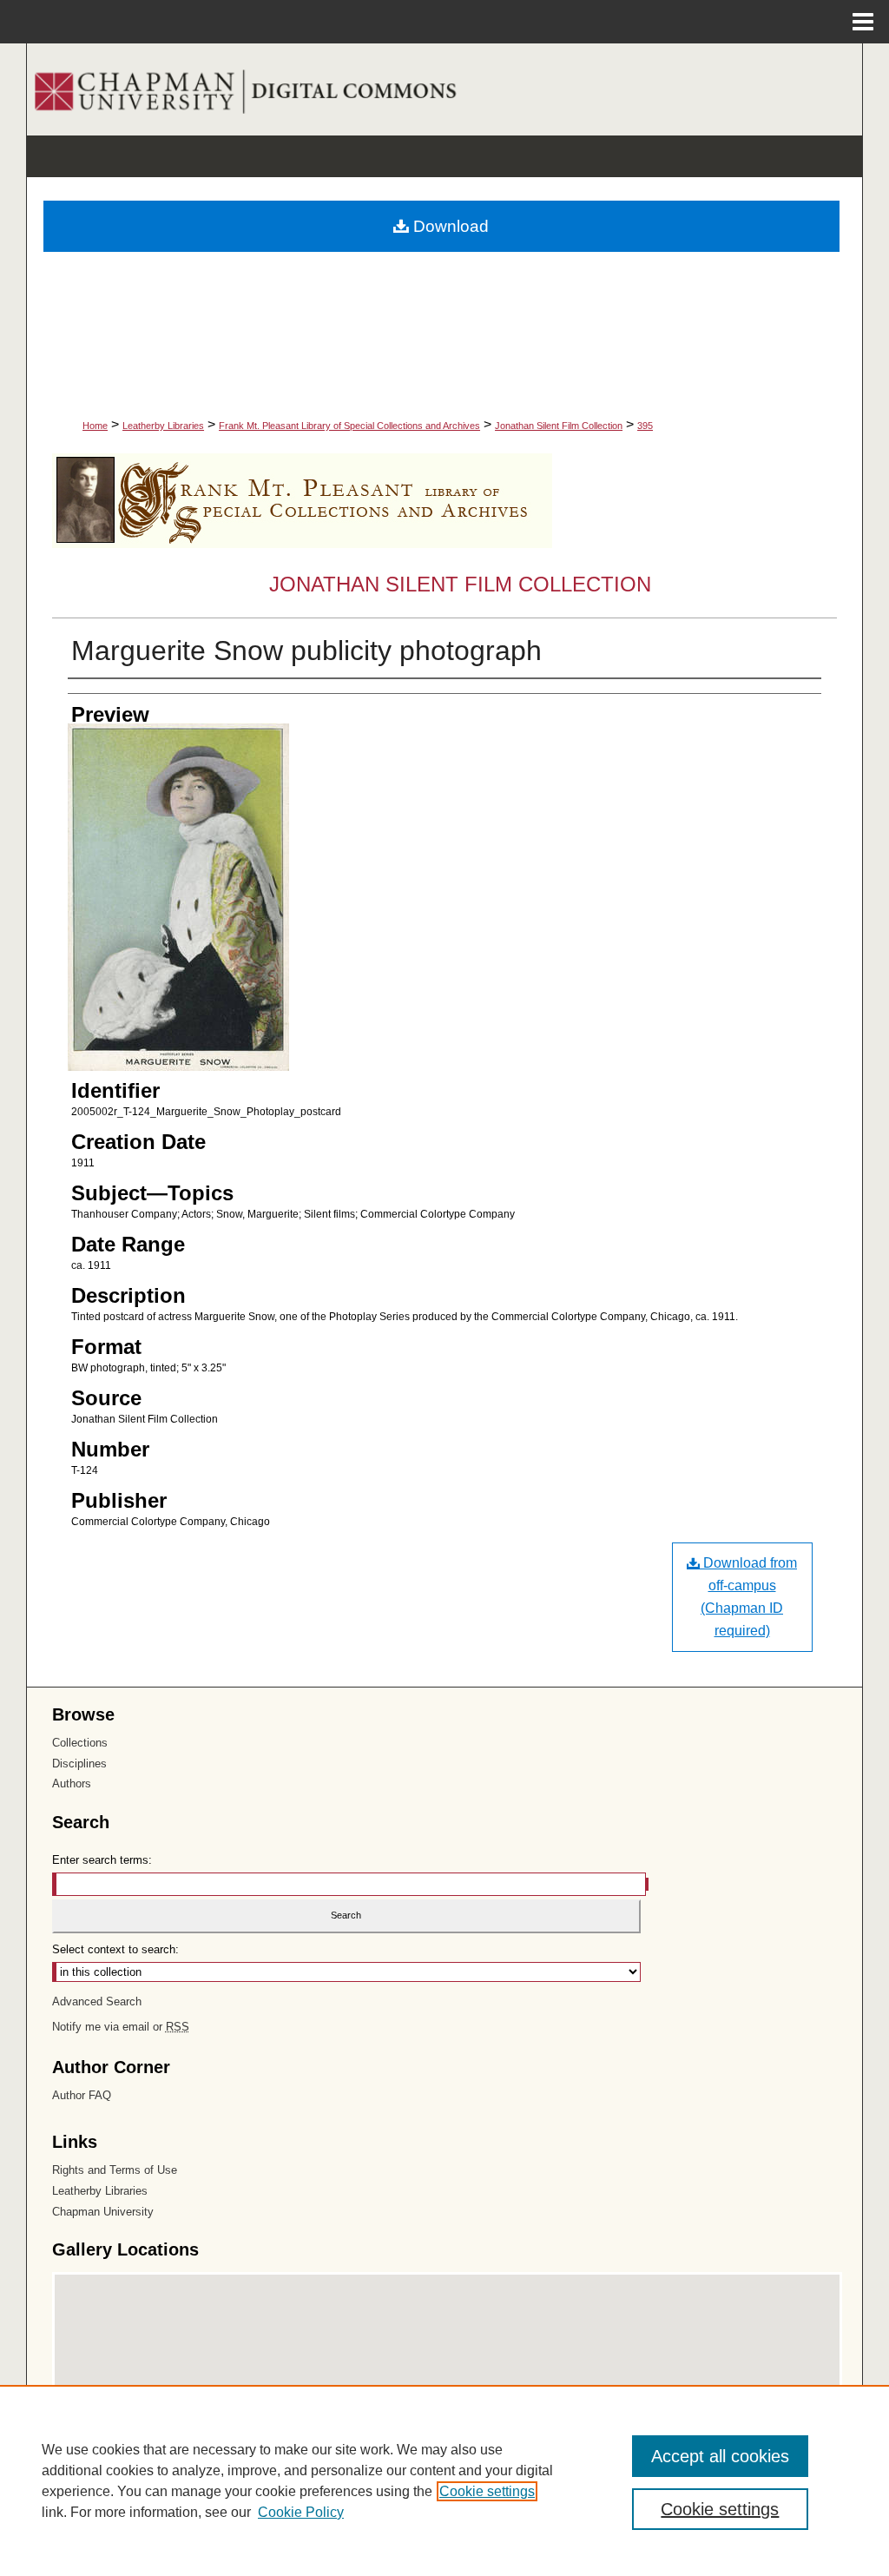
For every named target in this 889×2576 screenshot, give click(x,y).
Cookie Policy (301, 2512)
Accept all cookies (720, 2456)
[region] (444, 2480)
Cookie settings (487, 2491)
